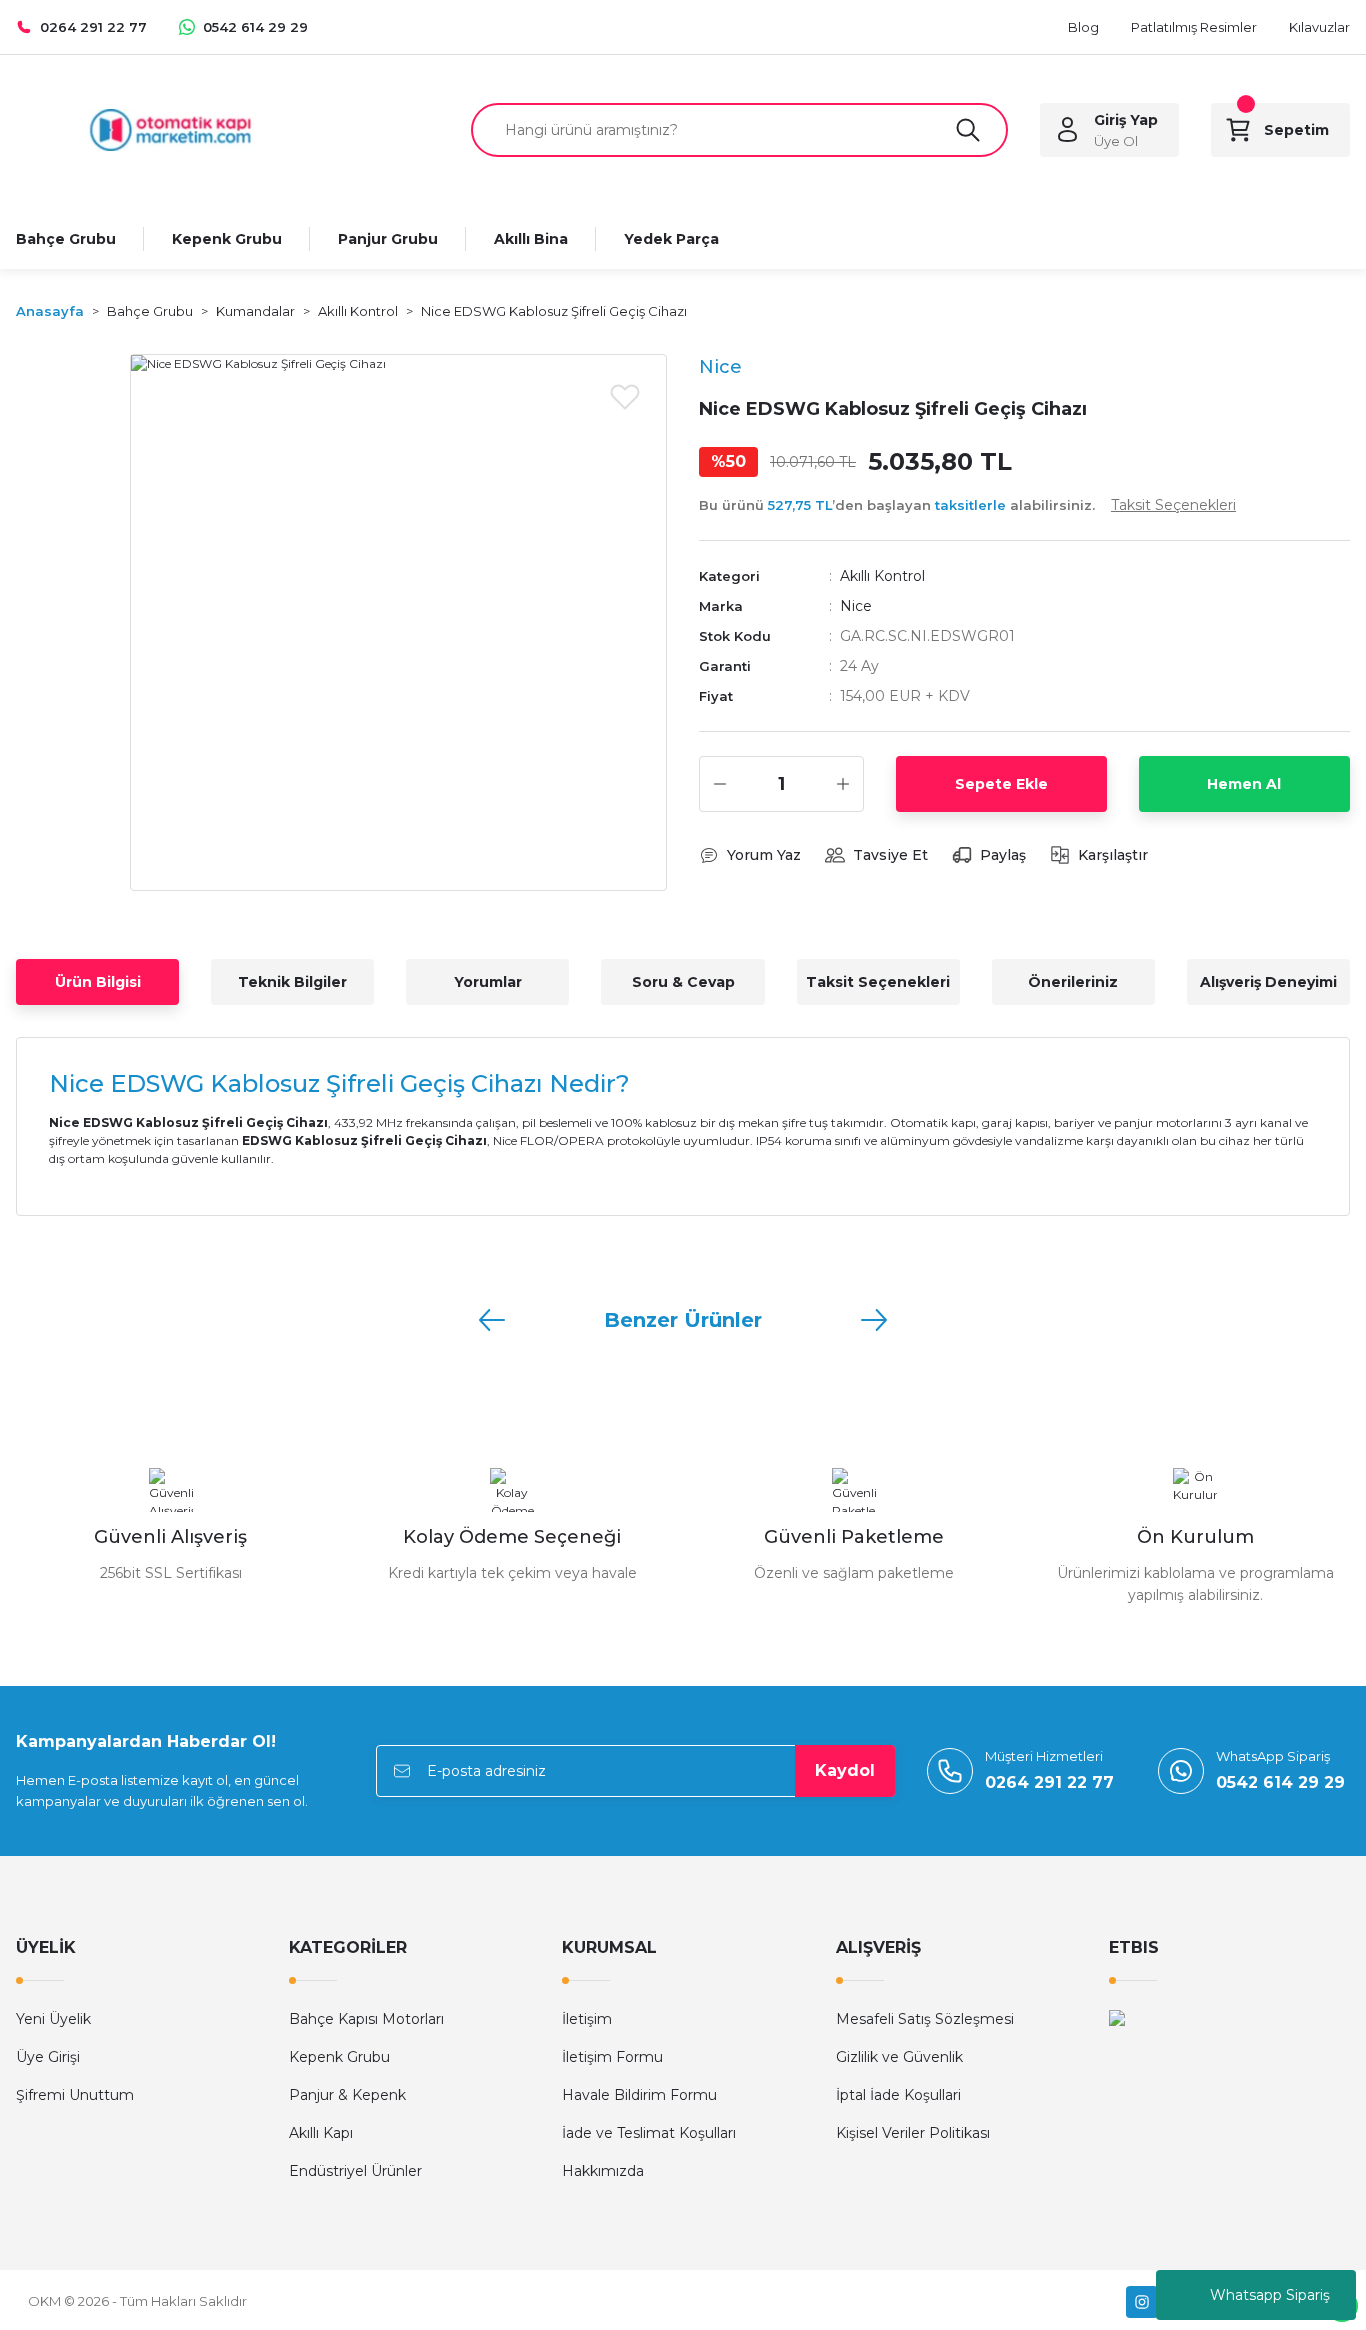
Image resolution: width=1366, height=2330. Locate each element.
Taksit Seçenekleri (878, 982)
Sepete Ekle (1001, 784)
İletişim (587, 2019)
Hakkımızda (603, 2171)
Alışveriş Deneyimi (1268, 982)
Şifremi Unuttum (75, 2095)
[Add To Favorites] (625, 396)
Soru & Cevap (683, 982)
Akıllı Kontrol (882, 576)
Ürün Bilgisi (98, 982)
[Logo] (170, 128)
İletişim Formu (612, 2057)
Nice (856, 606)
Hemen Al (1244, 784)
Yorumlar (488, 982)
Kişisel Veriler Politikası (913, 2133)
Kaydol (845, 1770)
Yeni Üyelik (53, 2019)
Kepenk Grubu (339, 2057)
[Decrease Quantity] (720, 784)
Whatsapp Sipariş (1270, 2295)
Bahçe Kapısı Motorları (366, 2019)
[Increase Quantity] (843, 784)
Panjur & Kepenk (347, 2095)
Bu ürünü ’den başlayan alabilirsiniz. (967, 505)
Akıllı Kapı (321, 2133)
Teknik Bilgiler (292, 982)
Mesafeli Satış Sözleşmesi (925, 2019)
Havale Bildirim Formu (639, 2095)
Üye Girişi (48, 2057)
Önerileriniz (1073, 982)
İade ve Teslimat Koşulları (649, 2133)
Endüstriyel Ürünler (355, 2171)
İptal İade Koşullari (898, 2095)
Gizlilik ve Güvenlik (899, 2057)
